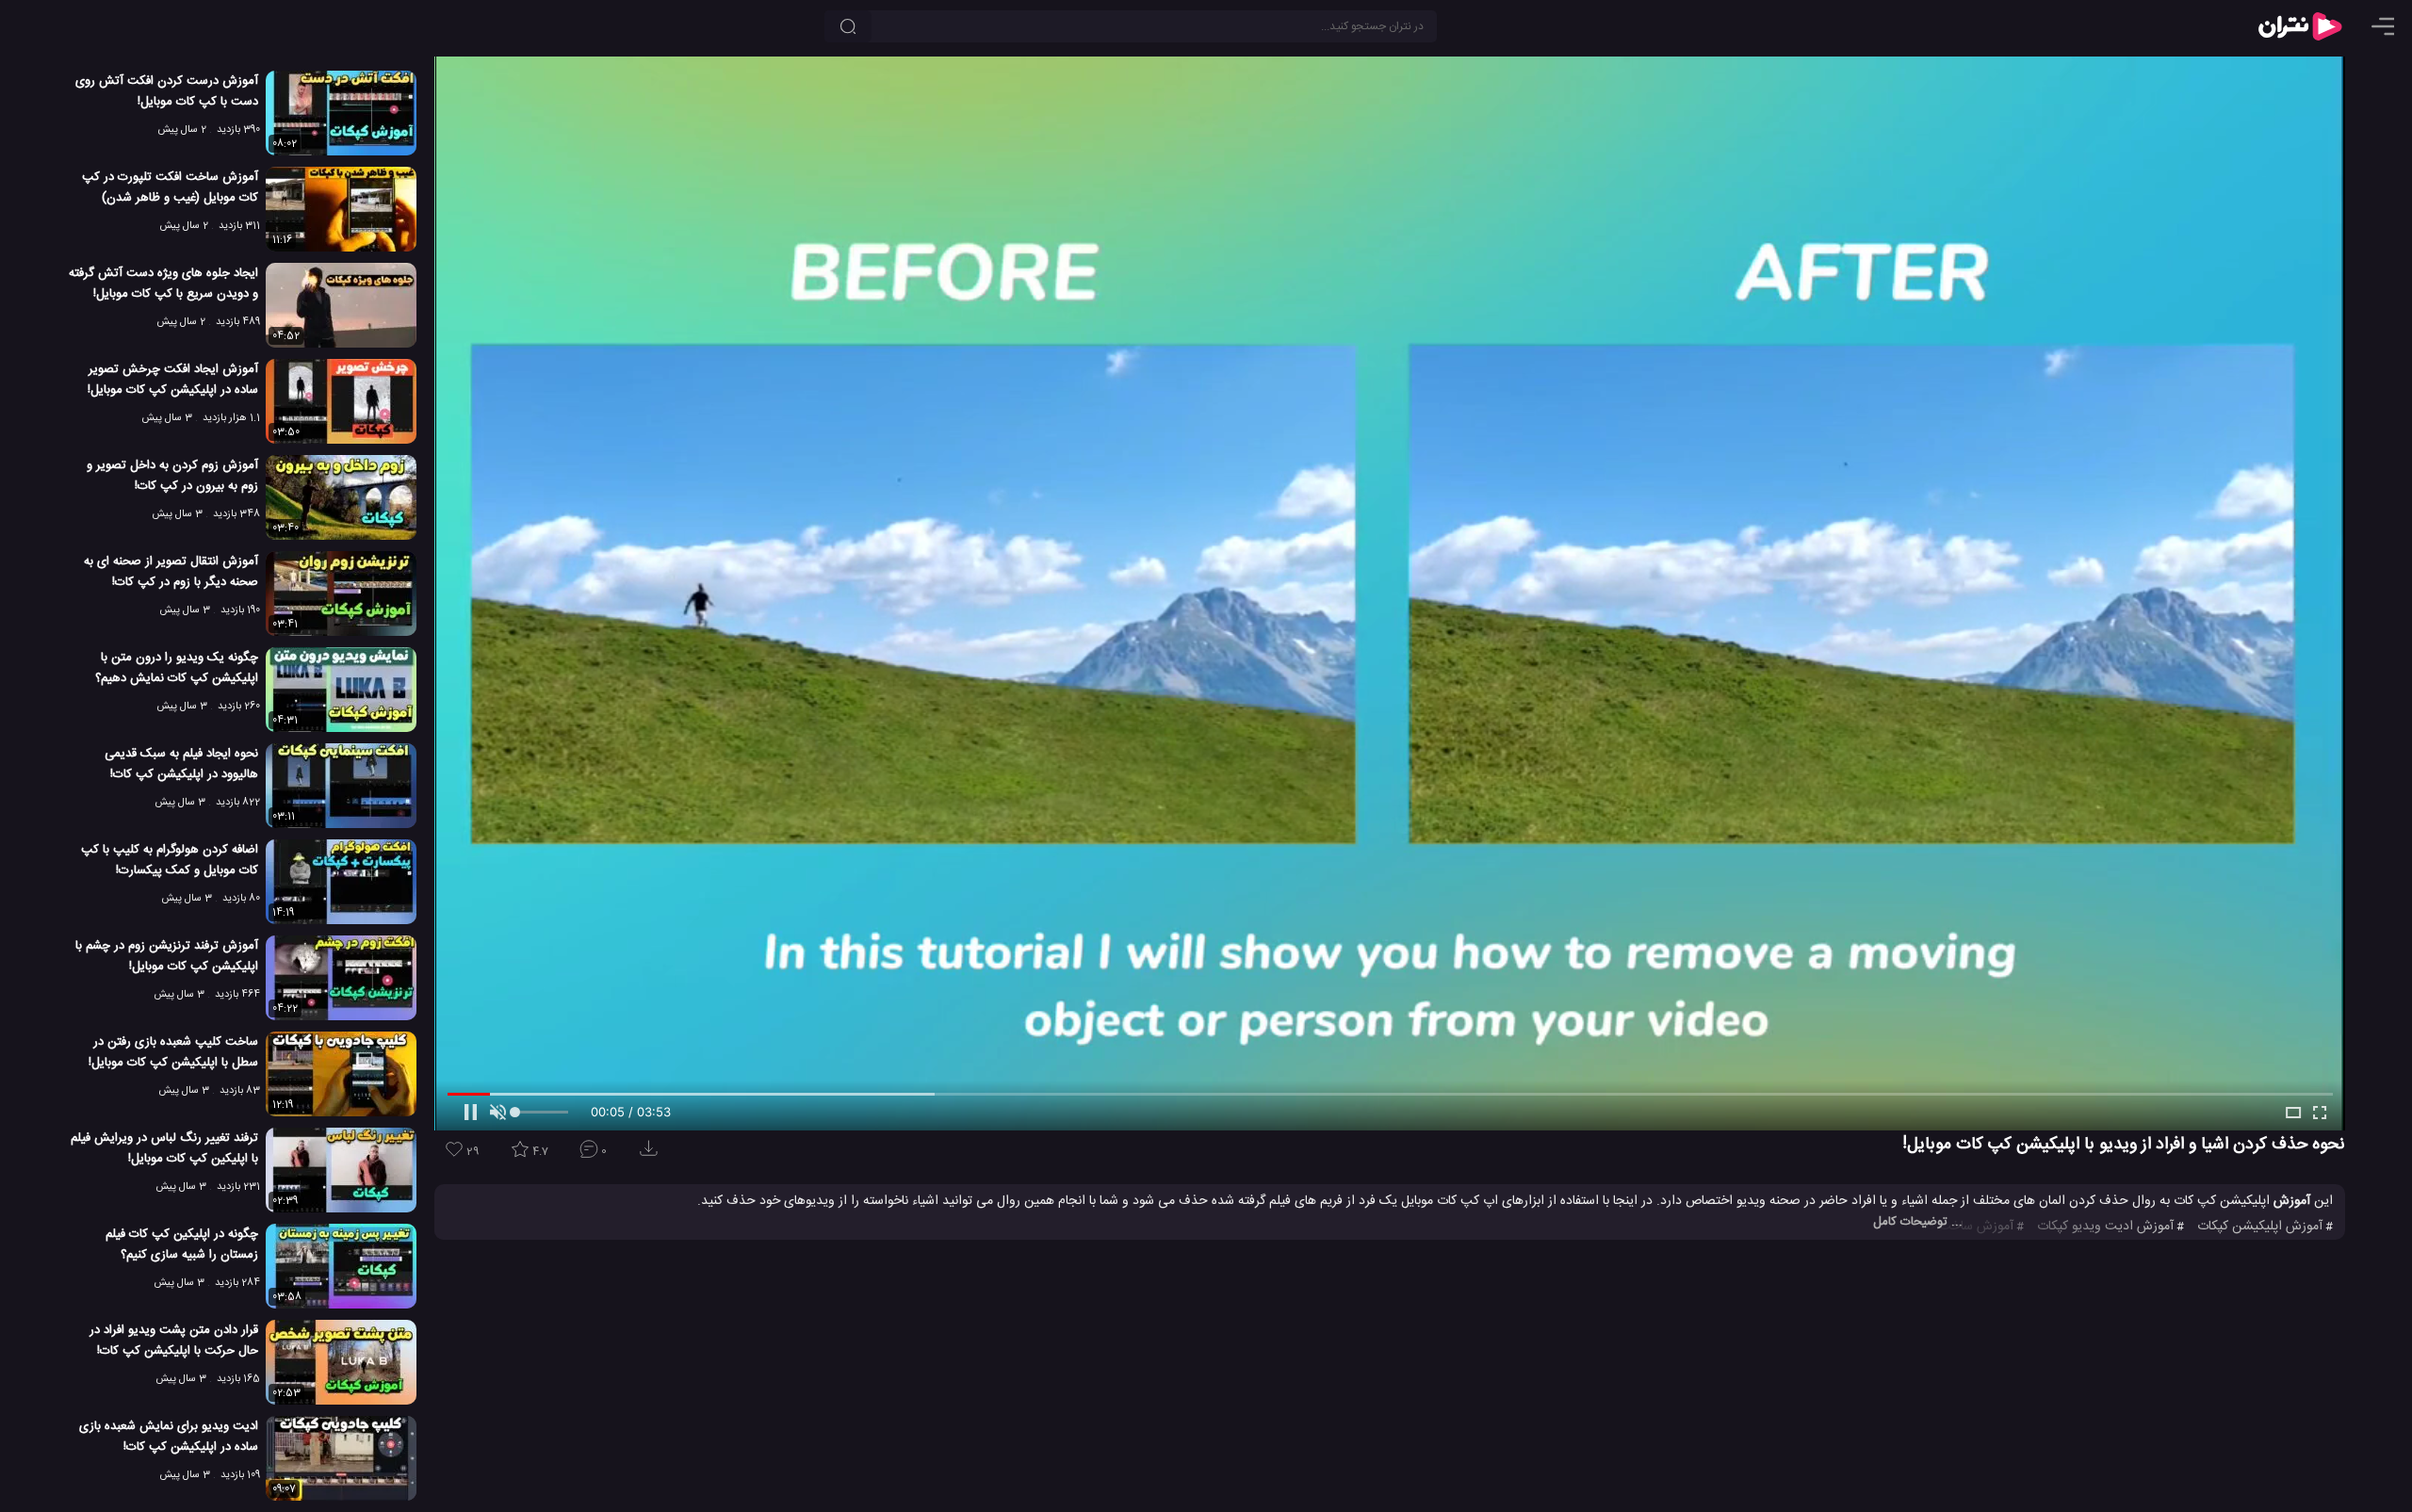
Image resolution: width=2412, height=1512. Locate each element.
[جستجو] (848, 26)
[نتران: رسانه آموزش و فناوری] (2300, 26)
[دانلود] (652, 1154)
